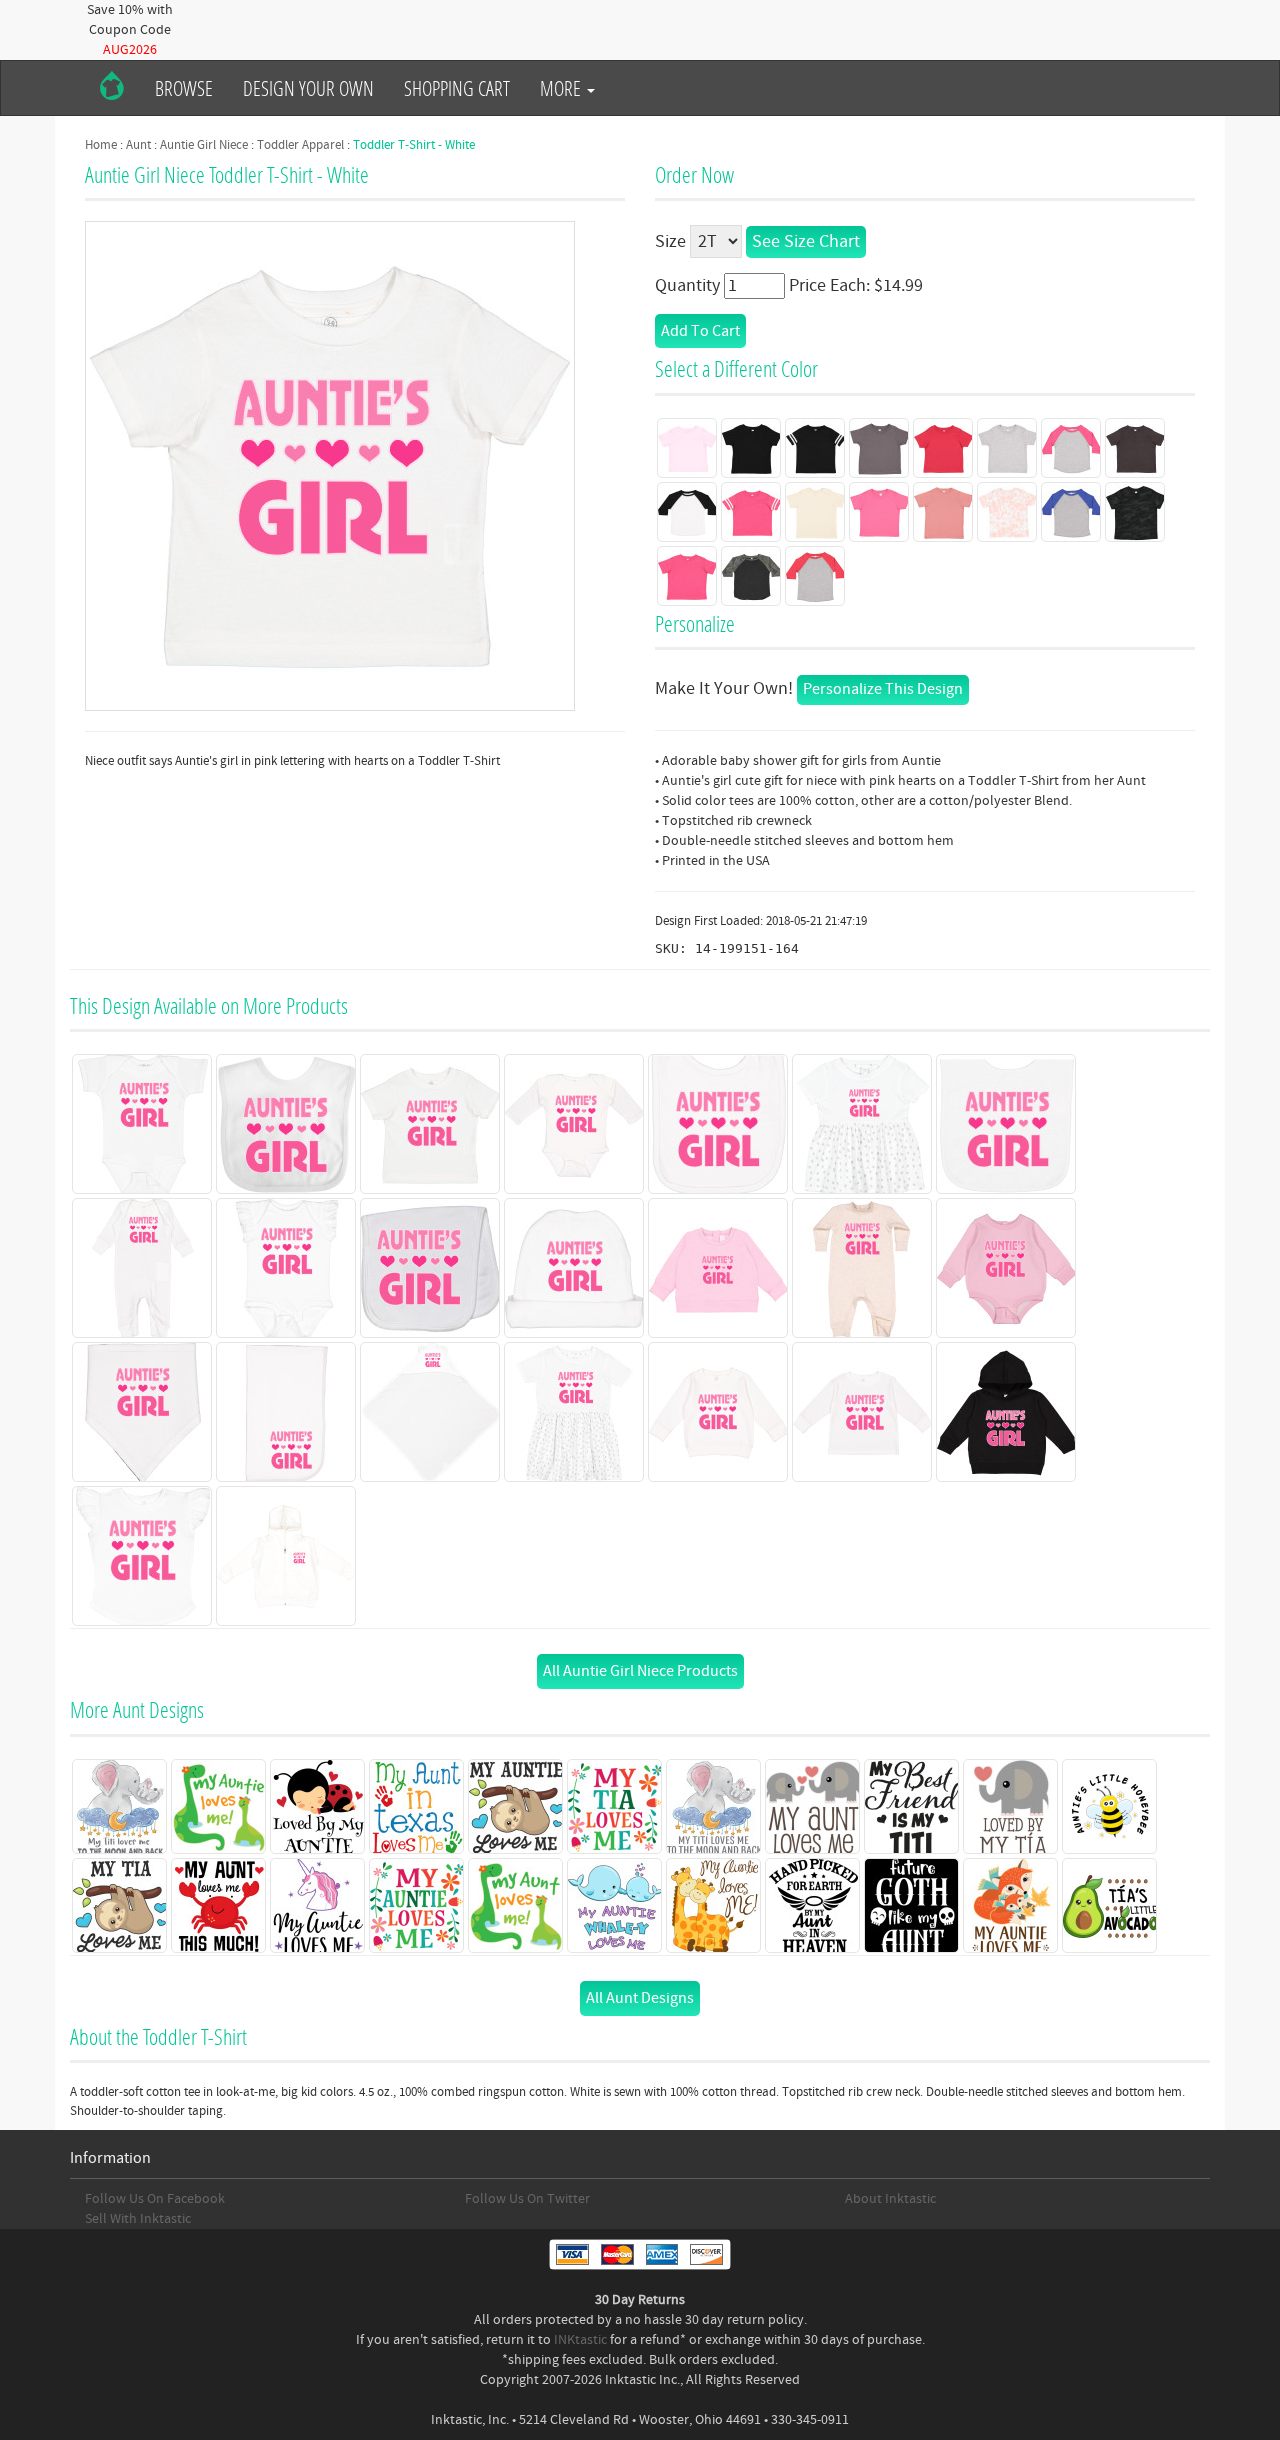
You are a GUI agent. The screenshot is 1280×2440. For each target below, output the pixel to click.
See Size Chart (806, 241)
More (562, 88)
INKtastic (580, 2340)
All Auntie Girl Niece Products (640, 1671)
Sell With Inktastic (138, 2219)
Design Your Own (308, 88)
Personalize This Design (883, 689)
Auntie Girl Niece (204, 145)
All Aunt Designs (640, 1998)
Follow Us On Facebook (155, 2199)
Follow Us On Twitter (527, 2199)
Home (101, 145)
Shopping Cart (457, 88)
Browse (184, 88)
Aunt (138, 145)
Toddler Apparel (300, 145)
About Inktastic (890, 2199)
